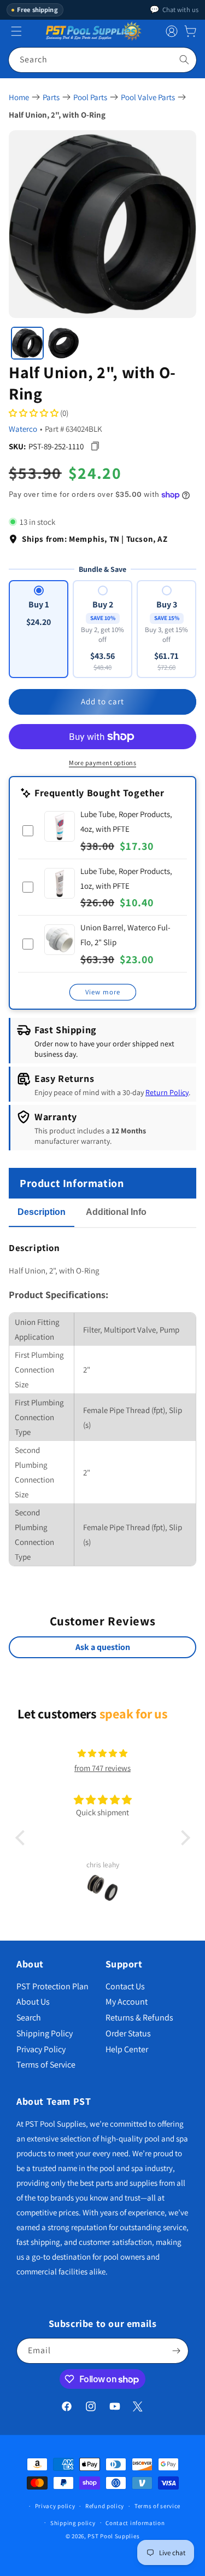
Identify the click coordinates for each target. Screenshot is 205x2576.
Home (19, 97)
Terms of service (157, 2506)
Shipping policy (73, 2523)
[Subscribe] (176, 2351)
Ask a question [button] (103, 1647)
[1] (27, 343)
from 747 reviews (102, 1768)
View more (103, 992)
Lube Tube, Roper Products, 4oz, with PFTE (126, 821)
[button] (190, 31)
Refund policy (105, 2506)
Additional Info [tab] (116, 1212)
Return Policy (167, 1092)
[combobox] (102, 60)
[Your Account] (172, 31)
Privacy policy (55, 2506)
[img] (102, 1753)
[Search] (184, 60)
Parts (51, 97)
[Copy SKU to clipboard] (95, 446)
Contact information (135, 2523)
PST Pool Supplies (113, 2536)
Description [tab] (42, 1212)
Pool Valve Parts (148, 97)
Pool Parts (90, 97)
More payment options (102, 763)
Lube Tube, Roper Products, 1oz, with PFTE (126, 878)
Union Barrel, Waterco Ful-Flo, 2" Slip (125, 935)
